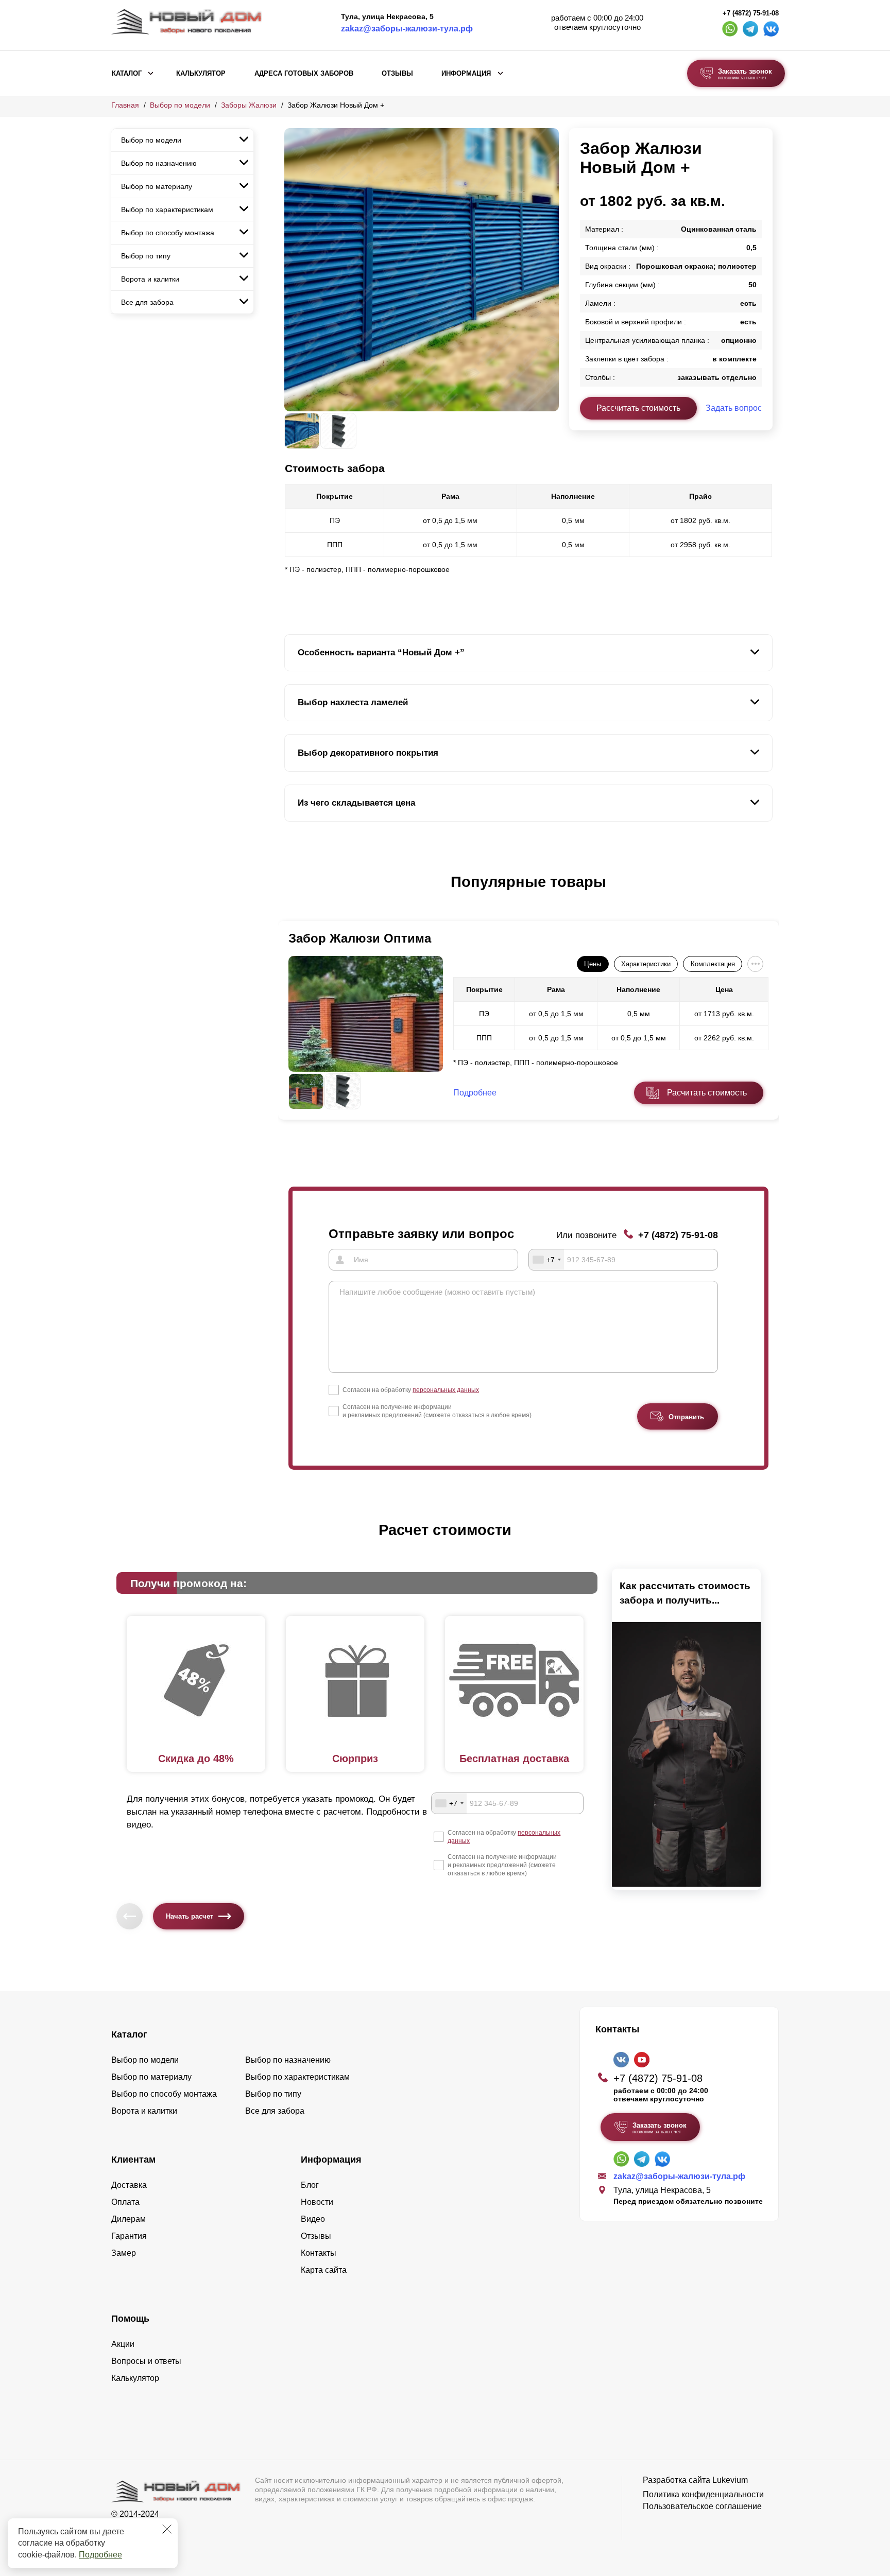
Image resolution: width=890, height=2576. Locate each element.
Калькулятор (201, 74)
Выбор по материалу (157, 186)
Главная (125, 105)
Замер (124, 2253)
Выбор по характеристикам (167, 210)
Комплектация (713, 964)
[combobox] (546, 1260)
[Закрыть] (167, 2529)
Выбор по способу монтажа (168, 233)
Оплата (125, 2202)
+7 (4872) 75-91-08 (751, 13)
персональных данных (446, 1390)
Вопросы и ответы (146, 2361)
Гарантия (129, 2236)
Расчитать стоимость (707, 1093)
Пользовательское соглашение (702, 2506)
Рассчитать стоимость (638, 408)
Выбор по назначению (159, 163)
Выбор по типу (146, 256)
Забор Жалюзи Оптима (360, 938)
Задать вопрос (734, 408)
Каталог (127, 74)
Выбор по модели (180, 105)
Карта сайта (324, 2270)
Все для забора (147, 302)
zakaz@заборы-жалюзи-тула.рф (407, 29)
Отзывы (397, 74)
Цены (593, 964)
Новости (317, 2202)
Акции (123, 2344)
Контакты (319, 2253)
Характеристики (646, 964)
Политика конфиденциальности (703, 2494)
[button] (290, 893)
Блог (310, 2185)
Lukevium (730, 2480)
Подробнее (100, 2555)
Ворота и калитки (150, 279)
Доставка (129, 2185)
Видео (313, 2219)
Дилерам (129, 2219)
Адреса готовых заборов (304, 74)
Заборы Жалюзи (249, 105)
